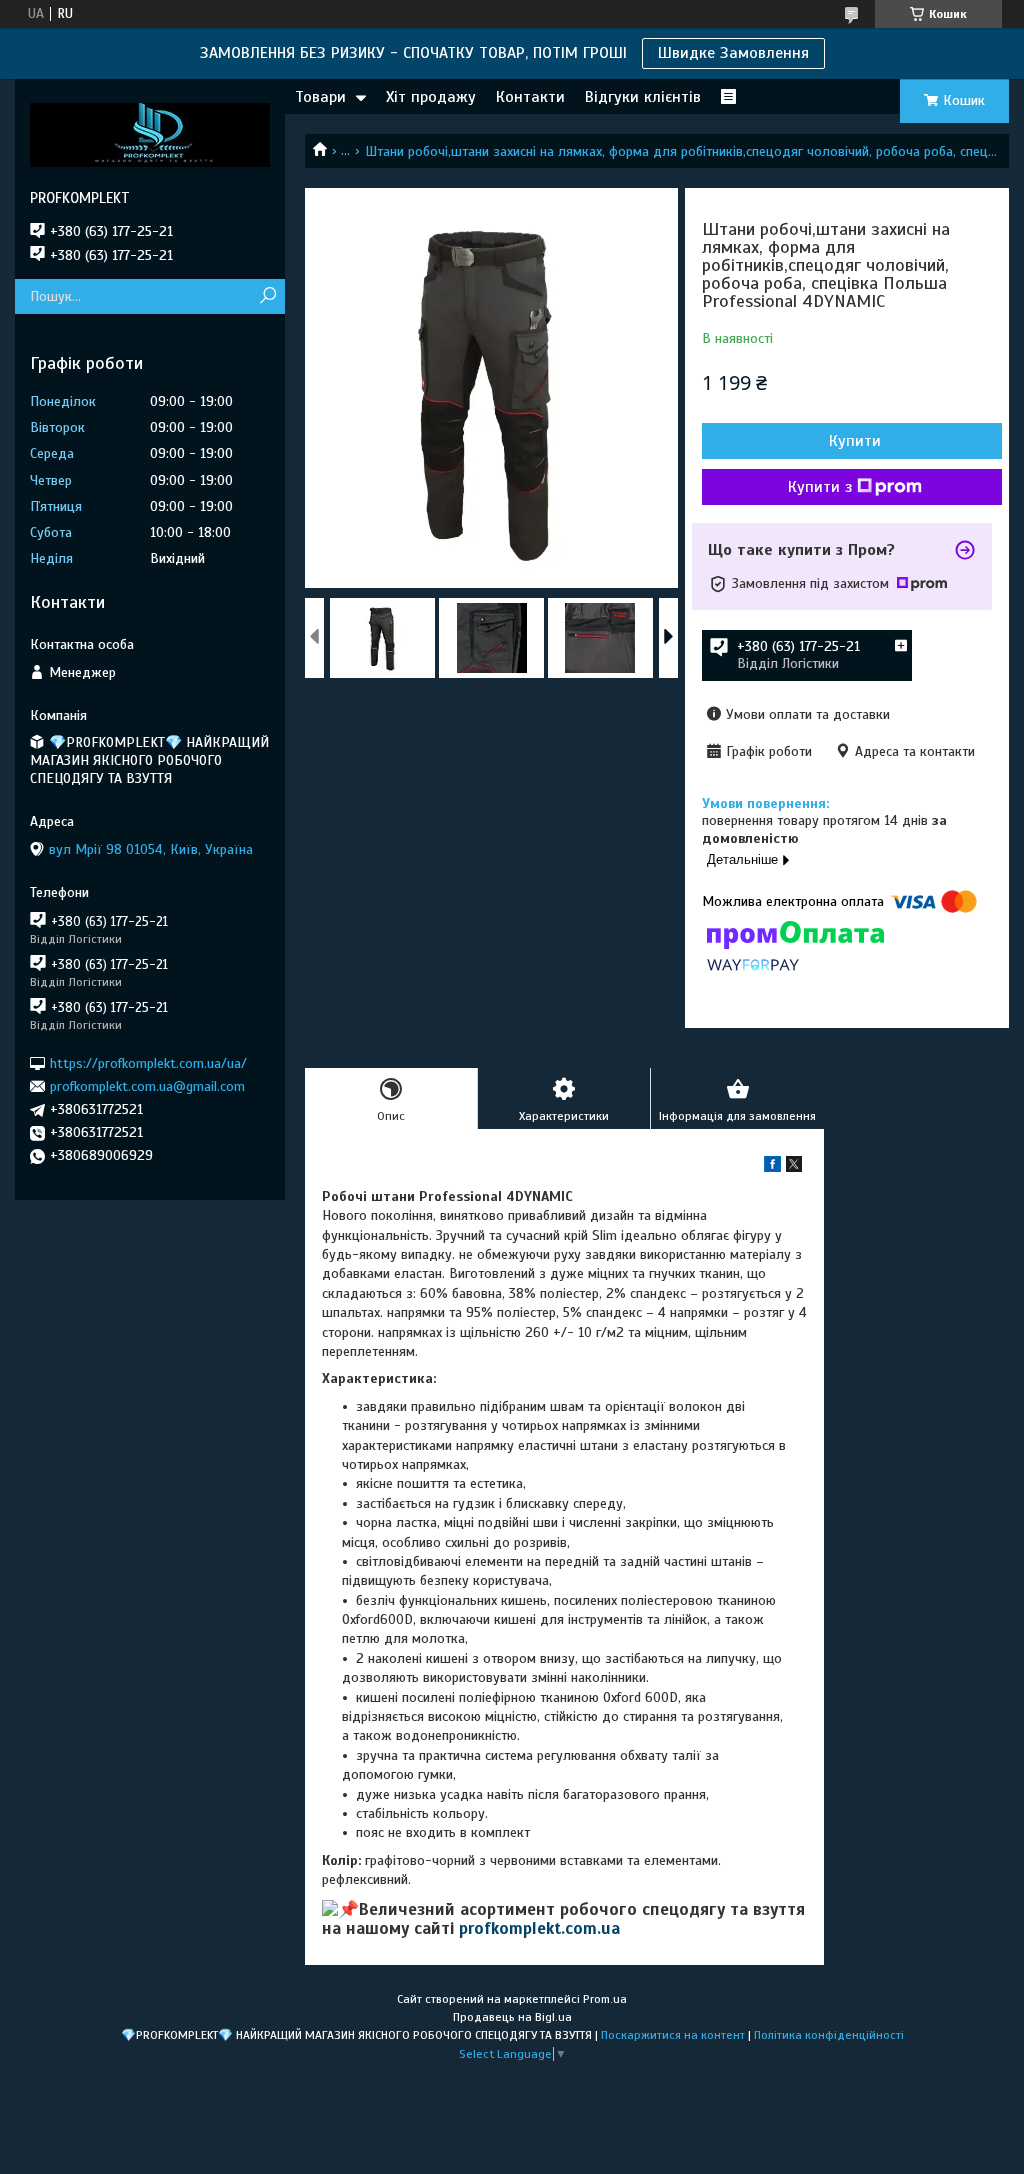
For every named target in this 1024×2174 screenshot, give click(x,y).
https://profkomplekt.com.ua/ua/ (148, 1062)
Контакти (530, 97)
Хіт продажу (431, 97)
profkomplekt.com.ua (539, 1928)
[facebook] (772, 1167)
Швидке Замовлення (733, 53)
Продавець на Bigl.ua (512, 2017)
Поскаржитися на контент (673, 2035)
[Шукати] (267, 296)
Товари (320, 97)
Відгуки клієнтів (643, 97)
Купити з (820, 487)
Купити (855, 441)
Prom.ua (605, 1999)
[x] (794, 1167)
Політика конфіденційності (829, 2035)
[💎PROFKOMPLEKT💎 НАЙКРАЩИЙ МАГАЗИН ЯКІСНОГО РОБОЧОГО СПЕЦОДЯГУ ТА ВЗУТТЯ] (150, 134)
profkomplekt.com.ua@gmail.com (147, 1086)
